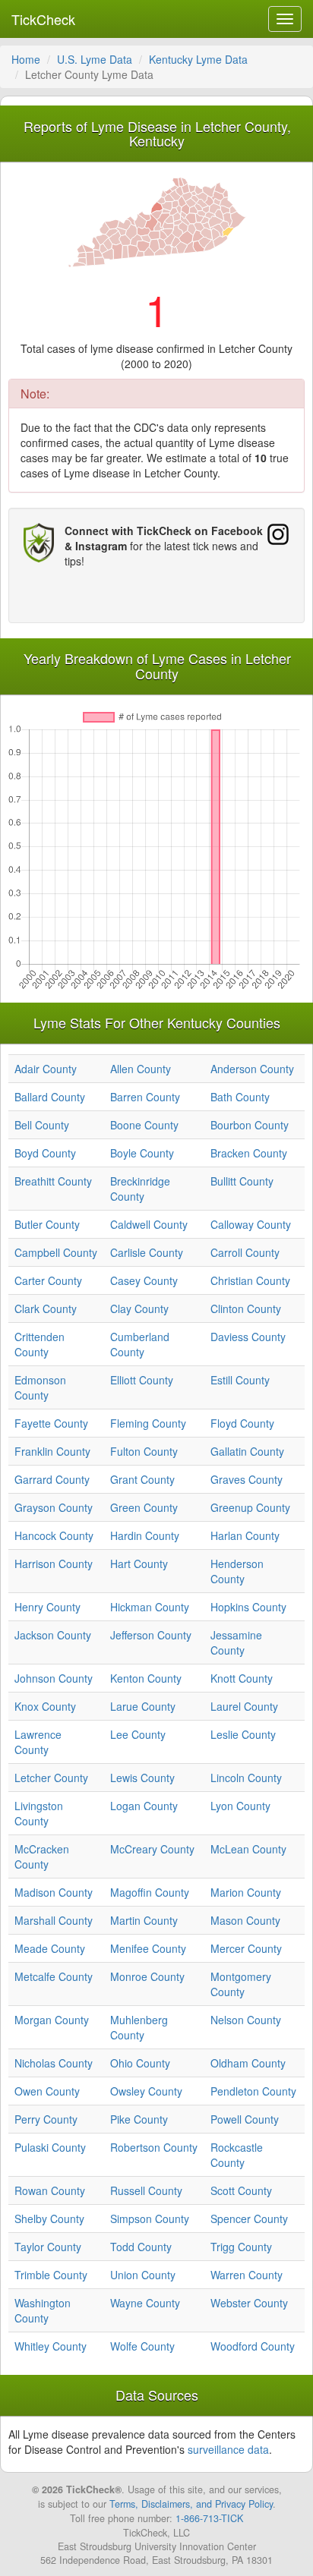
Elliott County (142, 1380)
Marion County (246, 1892)
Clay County (139, 1308)
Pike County (139, 2119)
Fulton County (144, 1451)
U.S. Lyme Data (95, 59)
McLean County (248, 1849)
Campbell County (56, 1252)
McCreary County (152, 1849)
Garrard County (52, 1479)
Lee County (138, 1734)
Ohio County (140, 2063)
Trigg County (241, 2247)
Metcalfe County (54, 1976)
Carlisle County (147, 1252)
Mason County (245, 1920)
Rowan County (50, 2190)
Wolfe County (142, 2346)
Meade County (50, 1948)
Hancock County (54, 1535)
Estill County (240, 1380)
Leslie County (243, 1734)
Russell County (146, 2190)
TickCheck (43, 19)
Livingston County (39, 1813)
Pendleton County (253, 2091)
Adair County (46, 1069)
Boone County (144, 1125)
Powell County (245, 2119)
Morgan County (52, 2020)
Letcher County (51, 1778)
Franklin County (52, 1451)
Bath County (240, 1097)
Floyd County (242, 1423)
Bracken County (249, 1153)
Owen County (47, 2091)
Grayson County (54, 1507)
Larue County (143, 1706)
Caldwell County (149, 1224)
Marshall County (54, 1920)
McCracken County (42, 1856)
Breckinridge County (140, 1189)
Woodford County (253, 2346)
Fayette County (51, 1423)
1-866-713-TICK (209, 2518)
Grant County (142, 1479)
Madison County (54, 1892)
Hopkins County (248, 1607)
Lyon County (240, 1806)
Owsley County (146, 2091)
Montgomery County (241, 1984)
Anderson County (252, 1069)
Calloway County (251, 1224)
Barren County (145, 1097)
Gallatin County (247, 1451)
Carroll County (245, 1252)
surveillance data (228, 2449)
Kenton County (146, 1678)
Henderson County (237, 1571)
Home (26, 59)
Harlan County (245, 1535)
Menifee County (148, 1948)
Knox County (45, 1706)
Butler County (47, 1224)
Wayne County (145, 2303)
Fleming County (148, 1423)
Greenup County (250, 1507)
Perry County (46, 2119)
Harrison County (54, 1564)
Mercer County (246, 1948)
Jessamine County (236, 1642)
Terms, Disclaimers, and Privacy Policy (191, 2504)
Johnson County (54, 1678)
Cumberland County (140, 1344)
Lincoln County (246, 1778)
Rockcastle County (237, 2155)
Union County (143, 2275)
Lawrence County (38, 1742)
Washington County (43, 2310)
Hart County (139, 1564)
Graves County (247, 1479)
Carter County (48, 1280)
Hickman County (150, 1607)
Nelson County (246, 2020)
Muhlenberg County (139, 2027)
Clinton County (246, 1308)
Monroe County (147, 1976)
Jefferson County (151, 1635)
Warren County (247, 2275)
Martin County (144, 1920)
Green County (144, 1507)
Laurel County (244, 1706)
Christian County (250, 1280)
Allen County (141, 1069)
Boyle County (142, 1153)
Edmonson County (40, 1387)
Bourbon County (250, 1125)
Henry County (47, 1607)
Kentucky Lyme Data (198, 59)
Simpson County (150, 2219)
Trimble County (51, 2275)
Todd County (141, 2247)
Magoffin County (150, 1892)
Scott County (241, 2190)
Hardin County (145, 1535)
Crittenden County (40, 1344)
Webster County (249, 2303)
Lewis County (142, 1778)
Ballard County (50, 1097)
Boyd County (45, 1153)
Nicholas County (54, 2063)
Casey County (144, 1280)
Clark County (46, 1308)
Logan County (144, 1806)
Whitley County (51, 2346)
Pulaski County (50, 2147)
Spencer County (249, 2219)
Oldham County (248, 2063)
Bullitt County (242, 1181)
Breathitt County (53, 1181)
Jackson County (53, 1635)
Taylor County (48, 2247)
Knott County (242, 1678)
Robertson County (154, 2147)
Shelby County (49, 2219)
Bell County (42, 1125)
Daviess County (248, 1337)
